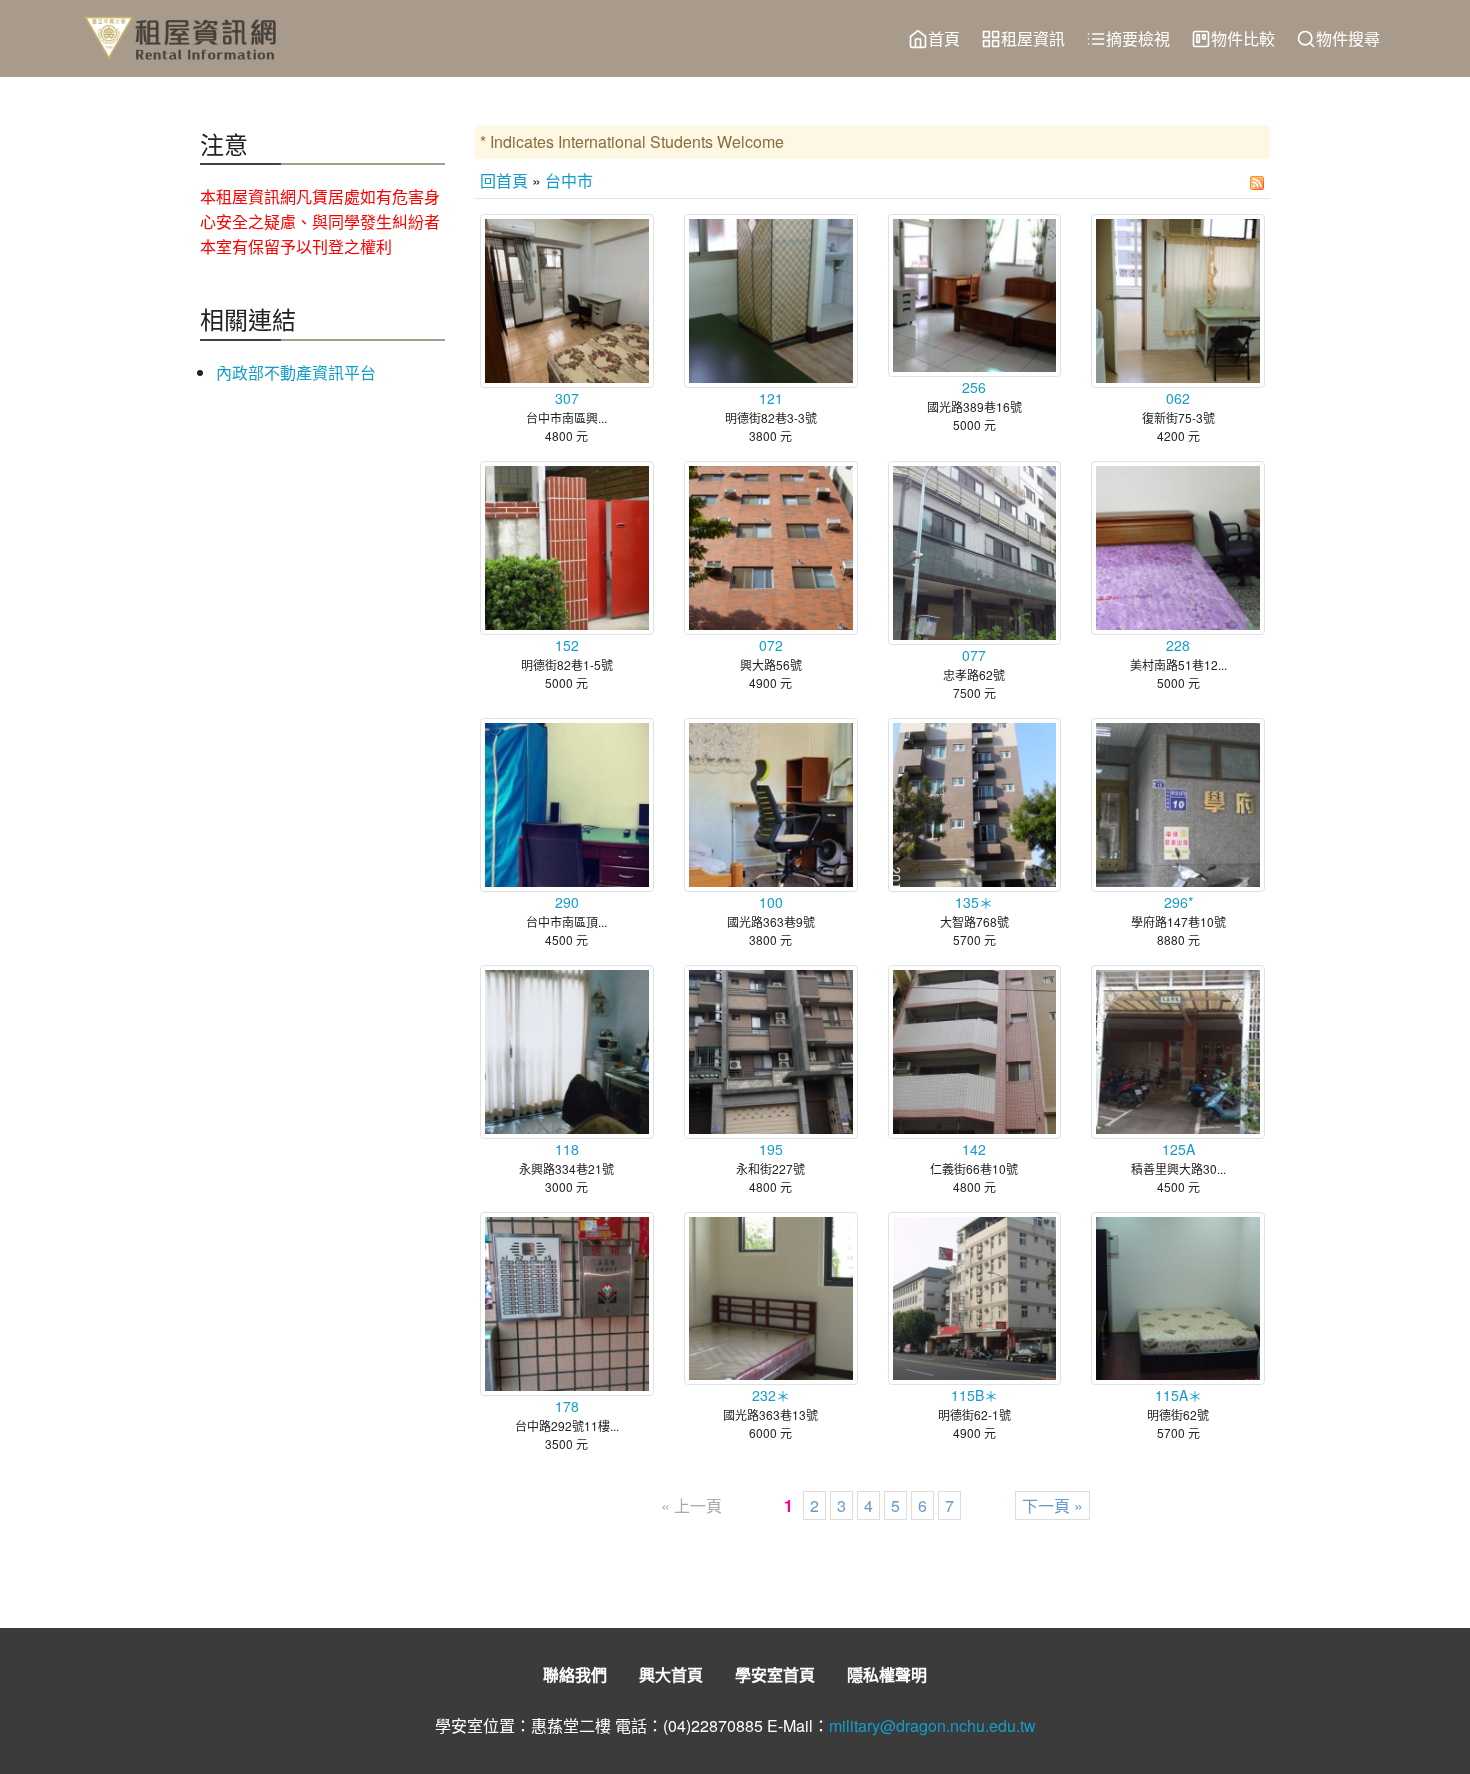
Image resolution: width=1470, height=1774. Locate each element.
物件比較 (1243, 38)
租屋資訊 (1033, 38)
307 (567, 398)
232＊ (771, 1395)
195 (771, 1149)
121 (771, 398)
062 (1178, 398)
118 (567, 1149)
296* (1178, 902)
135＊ (974, 902)
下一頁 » (1052, 1505)
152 (567, 645)
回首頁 (504, 180)
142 (974, 1149)
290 (567, 902)
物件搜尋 (1348, 38)
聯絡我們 (575, 1674)
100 (771, 902)
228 (1178, 645)
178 (567, 1406)
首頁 (944, 38)
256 (974, 387)
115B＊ (974, 1395)
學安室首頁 (775, 1674)
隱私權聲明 (887, 1674)
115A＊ (1178, 1395)
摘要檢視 (1138, 38)
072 (771, 645)
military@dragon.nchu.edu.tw (932, 1725)
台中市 (569, 180)
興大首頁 (671, 1674)
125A (1178, 1149)
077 (974, 655)
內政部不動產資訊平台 (296, 372)
